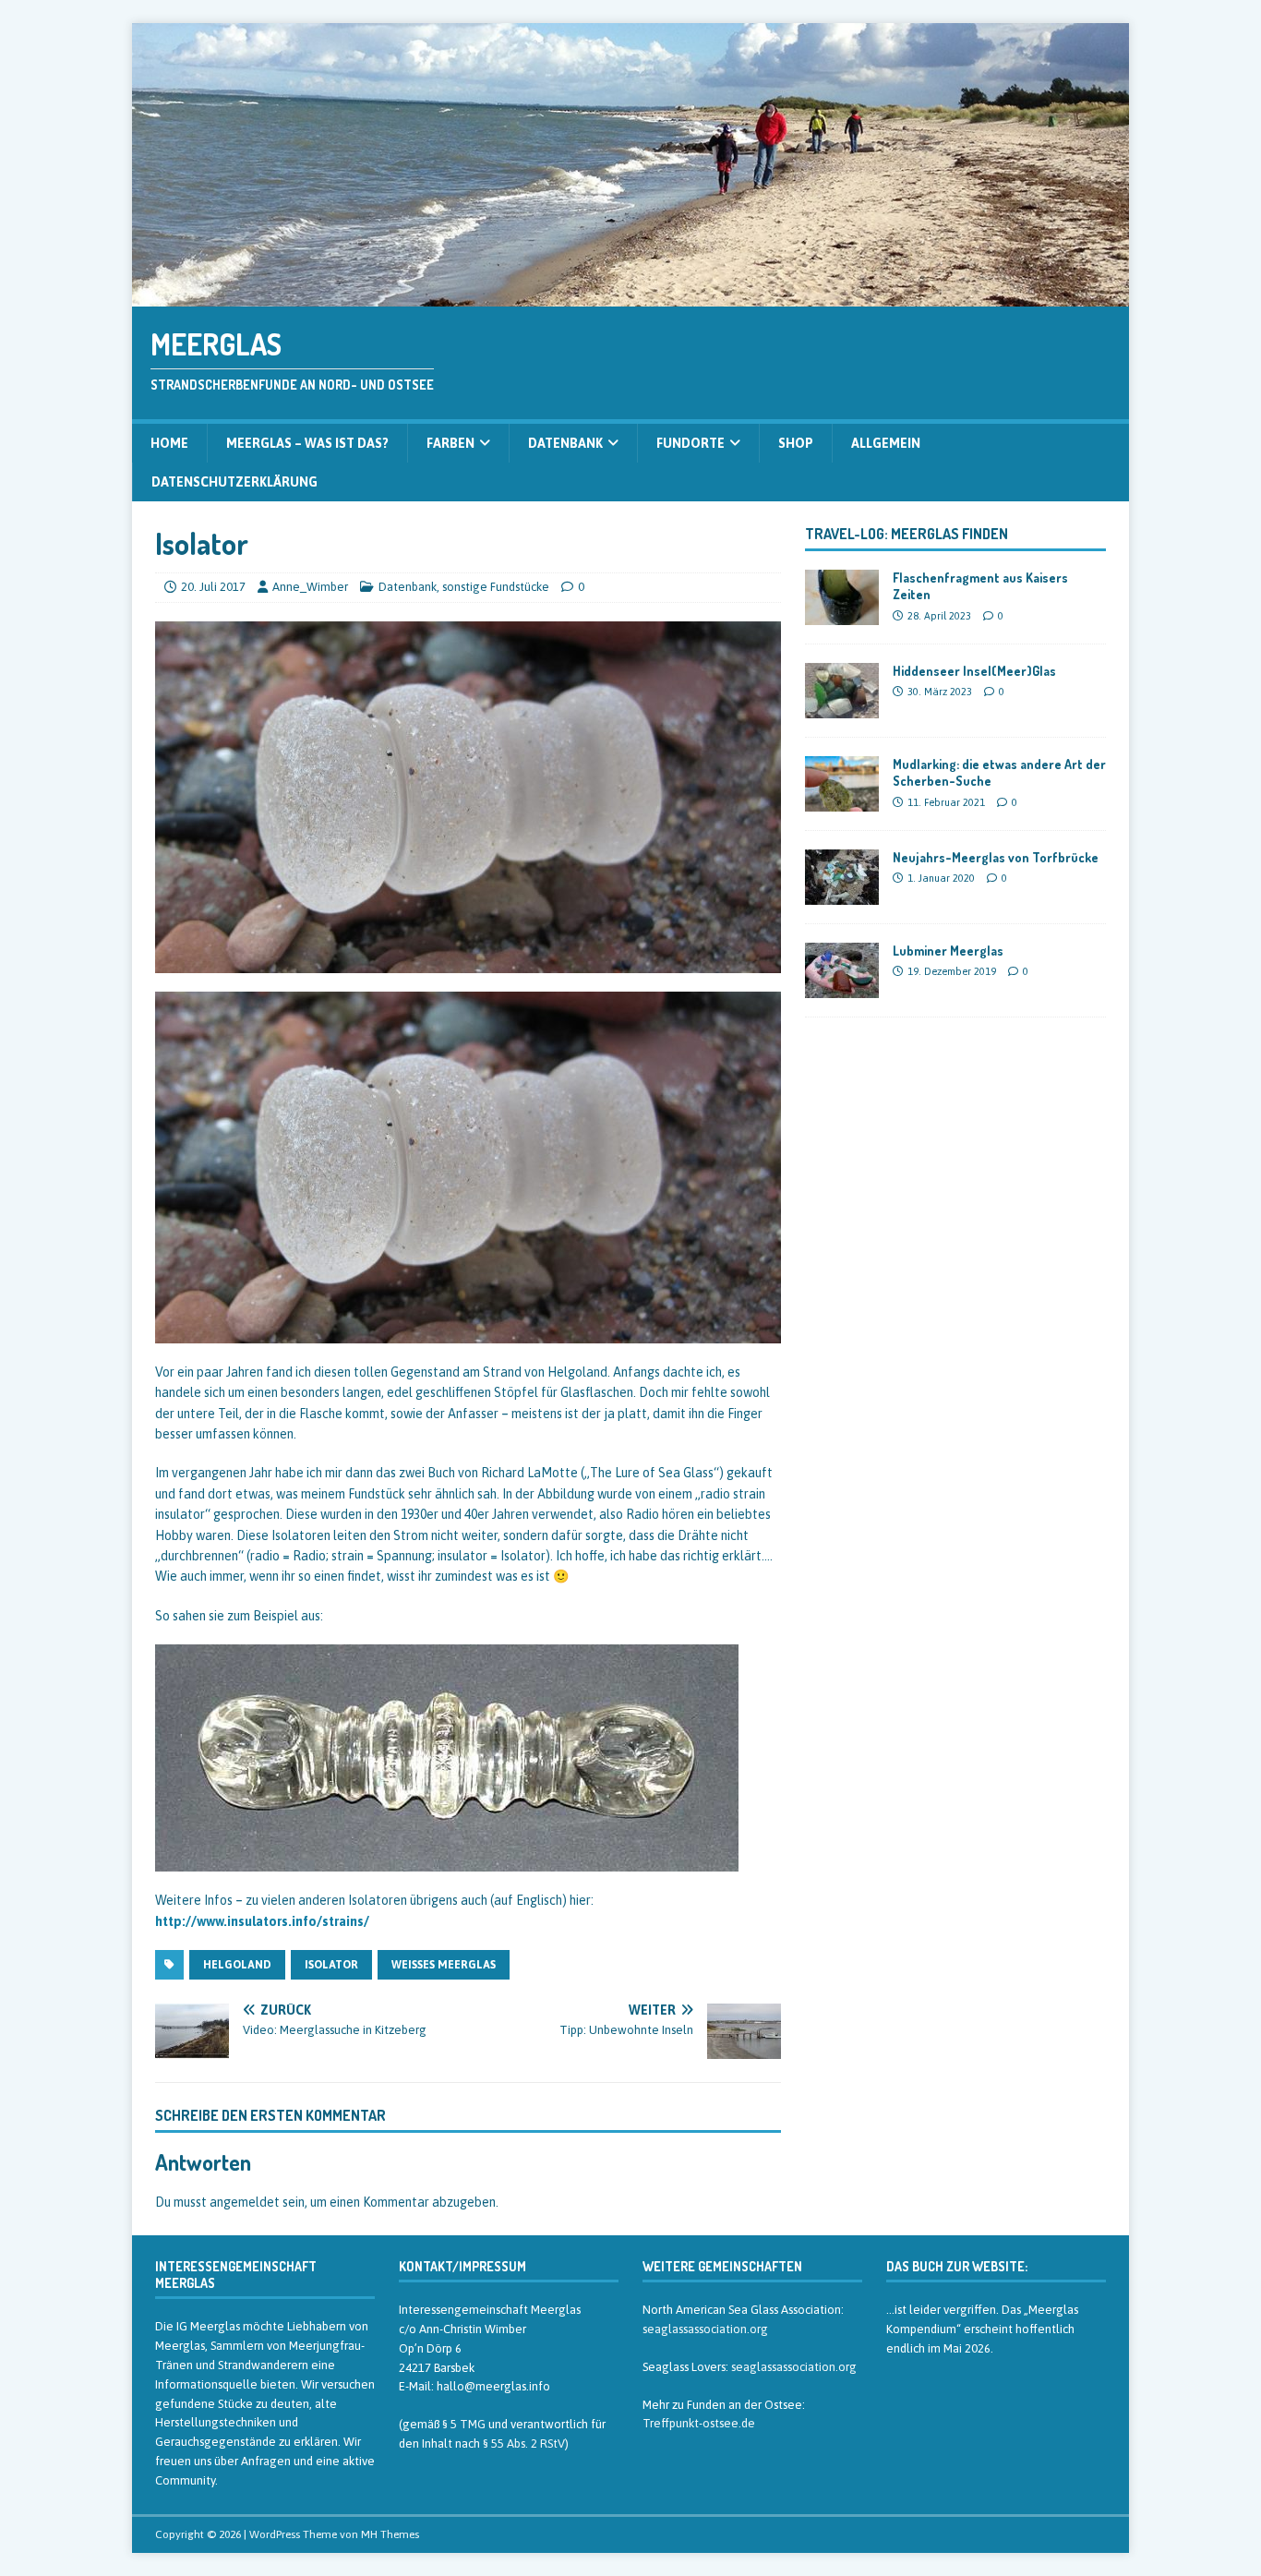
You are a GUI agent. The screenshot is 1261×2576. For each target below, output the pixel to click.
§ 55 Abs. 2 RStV (524, 2444)
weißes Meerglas (444, 1965)
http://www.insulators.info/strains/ (262, 1921)
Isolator (331, 1965)
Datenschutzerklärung (234, 482)
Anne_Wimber (310, 587)
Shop (796, 443)
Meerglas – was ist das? (307, 443)
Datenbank (565, 443)
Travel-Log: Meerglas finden (907, 534)
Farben (450, 443)
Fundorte (691, 443)
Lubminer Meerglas (948, 951)
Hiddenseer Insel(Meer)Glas (974, 671)
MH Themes (390, 2534)
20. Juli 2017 (213, 587)
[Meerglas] (630, 296)
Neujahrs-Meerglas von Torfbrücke (996, 857)
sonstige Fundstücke (496, 587)
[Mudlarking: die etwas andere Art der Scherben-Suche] (842, 801)
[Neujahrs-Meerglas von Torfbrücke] (842, 895)
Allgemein (886, 443)
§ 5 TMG (464, 2424)
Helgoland (237, 1965)
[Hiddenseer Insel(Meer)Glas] (842, 708)
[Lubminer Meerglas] (842, 988)
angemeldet (245, 2202)
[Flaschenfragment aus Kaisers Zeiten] (842, 615)
